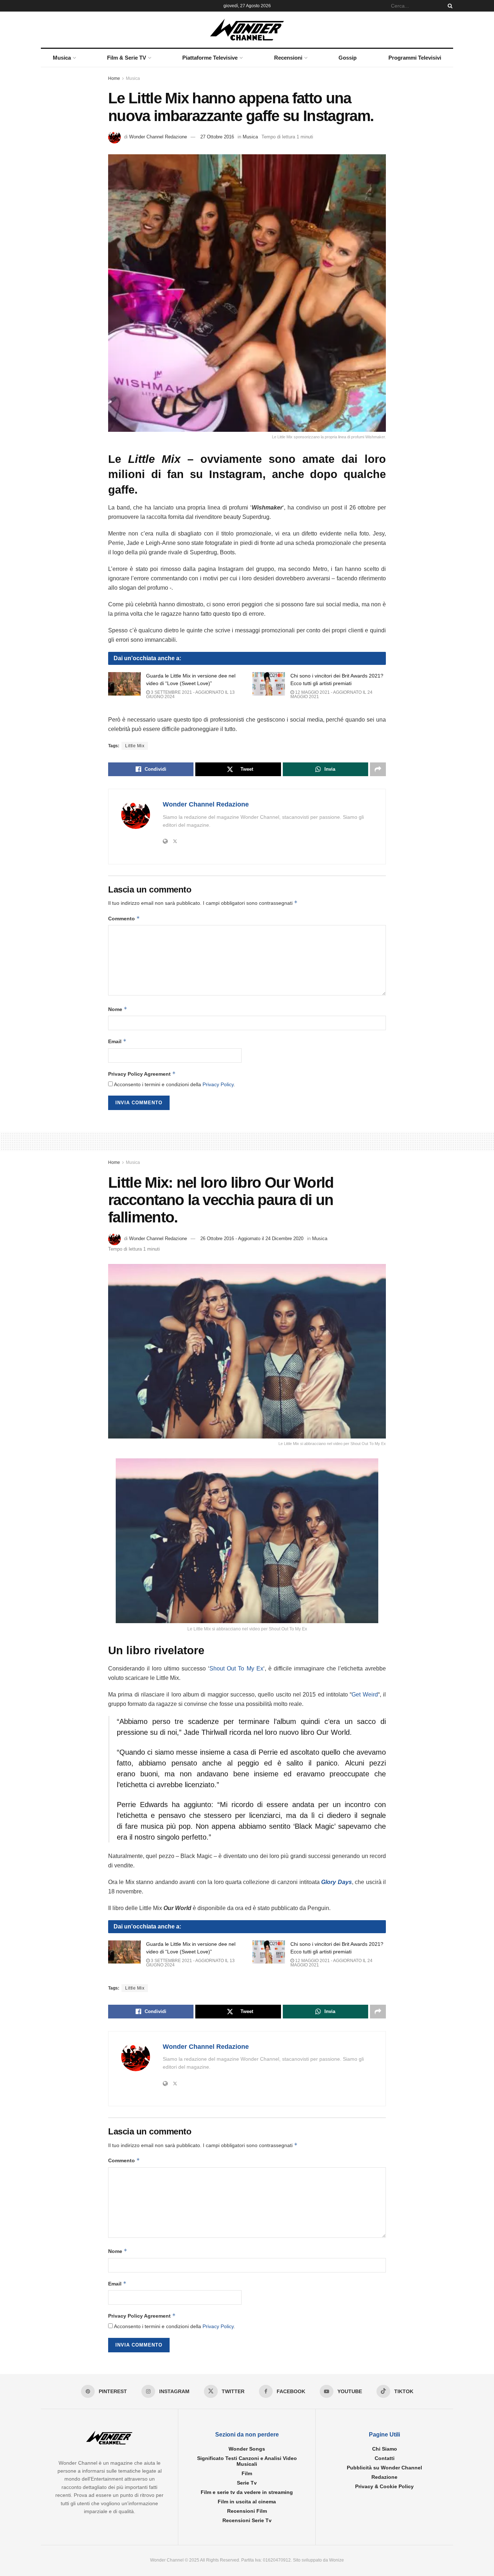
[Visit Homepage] (247, 30)
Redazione (384, 2477)
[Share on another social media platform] (378, 769)
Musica (62, 58)
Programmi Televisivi (415, 58)
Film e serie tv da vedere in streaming (247, 2492)
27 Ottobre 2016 (217, 137)
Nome (118, 1009)
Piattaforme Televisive (210, 58)
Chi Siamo (385, 2449)
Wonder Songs (247, 2449)
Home (114, 78)
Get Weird (365, 1695)
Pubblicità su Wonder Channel (384, 2468)
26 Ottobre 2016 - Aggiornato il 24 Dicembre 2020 (252, 1238)
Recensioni (288, 58)
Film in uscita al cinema (247, 2502)
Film (247, 2473)
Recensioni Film (247, 2511)
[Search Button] (449, 6)
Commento (124, 918)
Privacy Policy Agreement (142, 1074)
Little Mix (135, 746)
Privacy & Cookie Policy (384, 2486)
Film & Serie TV (127, 58)
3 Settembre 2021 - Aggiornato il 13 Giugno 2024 (190, 694)
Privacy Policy (218, 1084)
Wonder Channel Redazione (158, 137)
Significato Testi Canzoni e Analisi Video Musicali (247, 2461)
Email (117, 1041)
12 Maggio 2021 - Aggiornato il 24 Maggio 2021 (331, 694)
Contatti (385, 2458)
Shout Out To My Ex (236, 1668)
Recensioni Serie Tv (247, 2520)
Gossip (348, 58)
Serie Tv (247, 2483)
